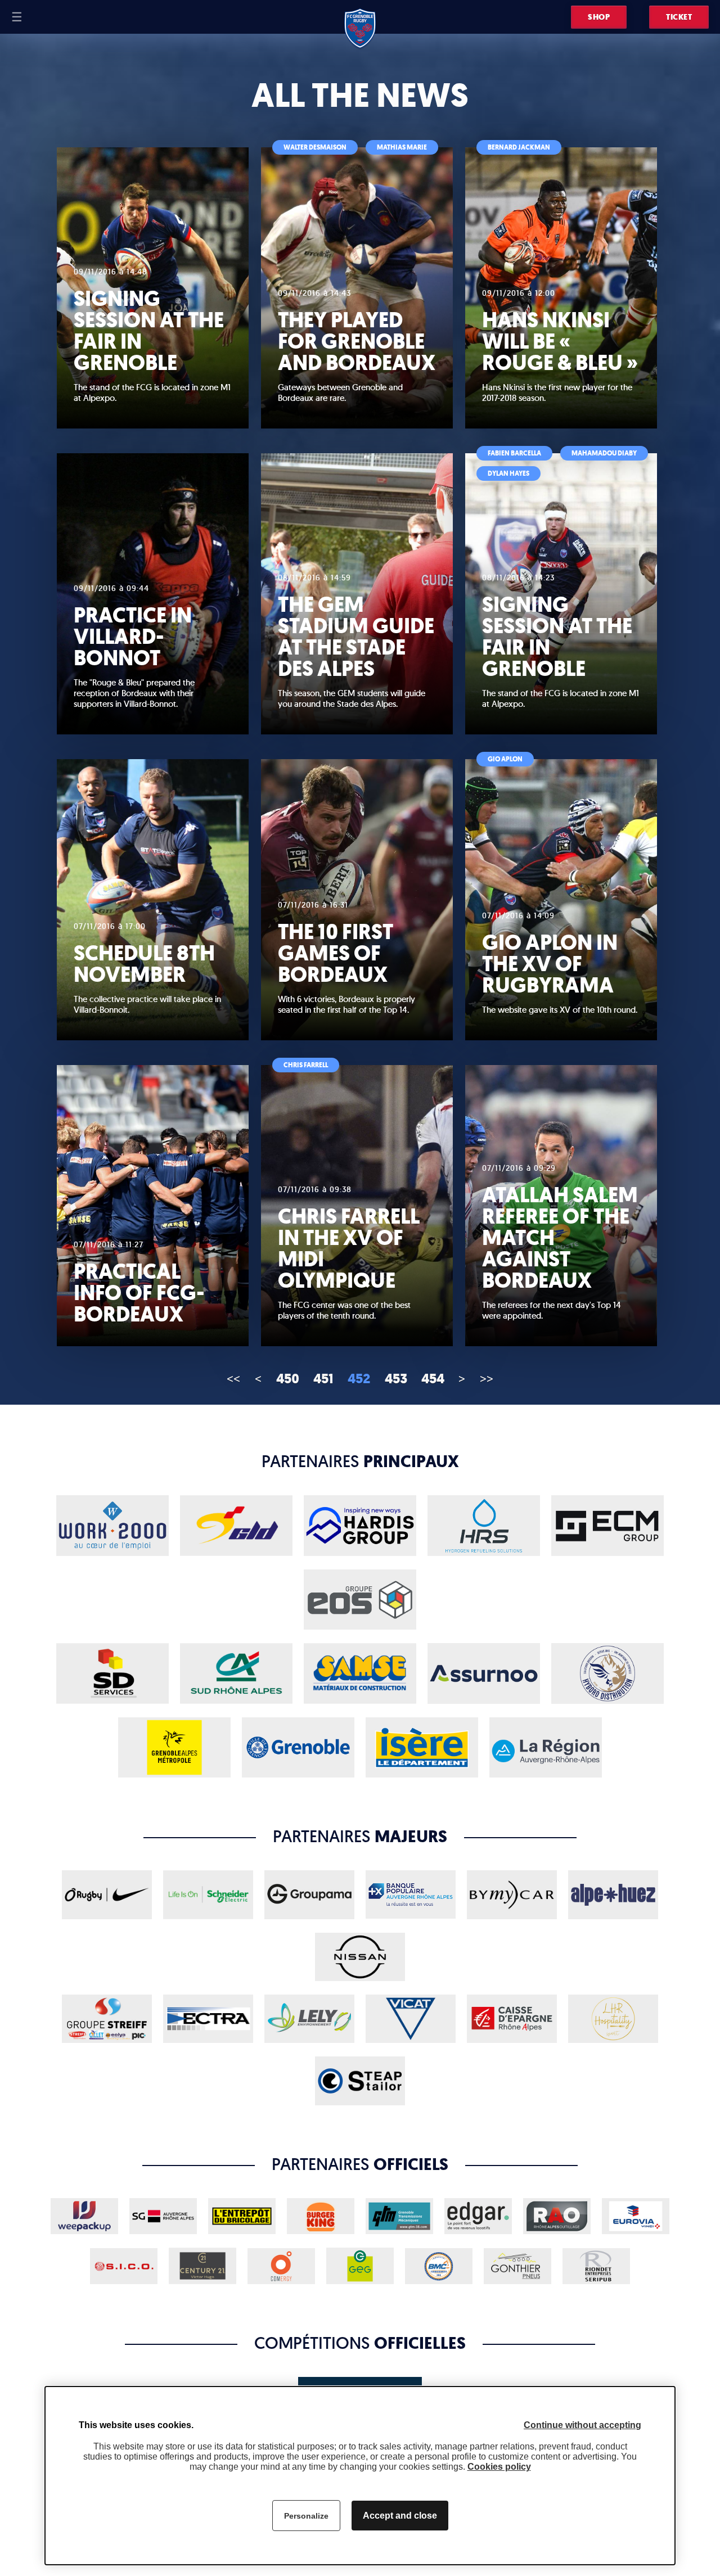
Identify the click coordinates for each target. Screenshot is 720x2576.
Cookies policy (499, 2467)
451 (323, 1379)
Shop (599, 17)
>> (487, 1378)
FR (38, 17)
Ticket (679, 17)
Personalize (306, 2516)
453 (396, 1379)
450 (288, 1379)
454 (433, 1379)
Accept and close (400, 2516)
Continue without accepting (582, 2425)
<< (233, 1378)
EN (52, 17)
